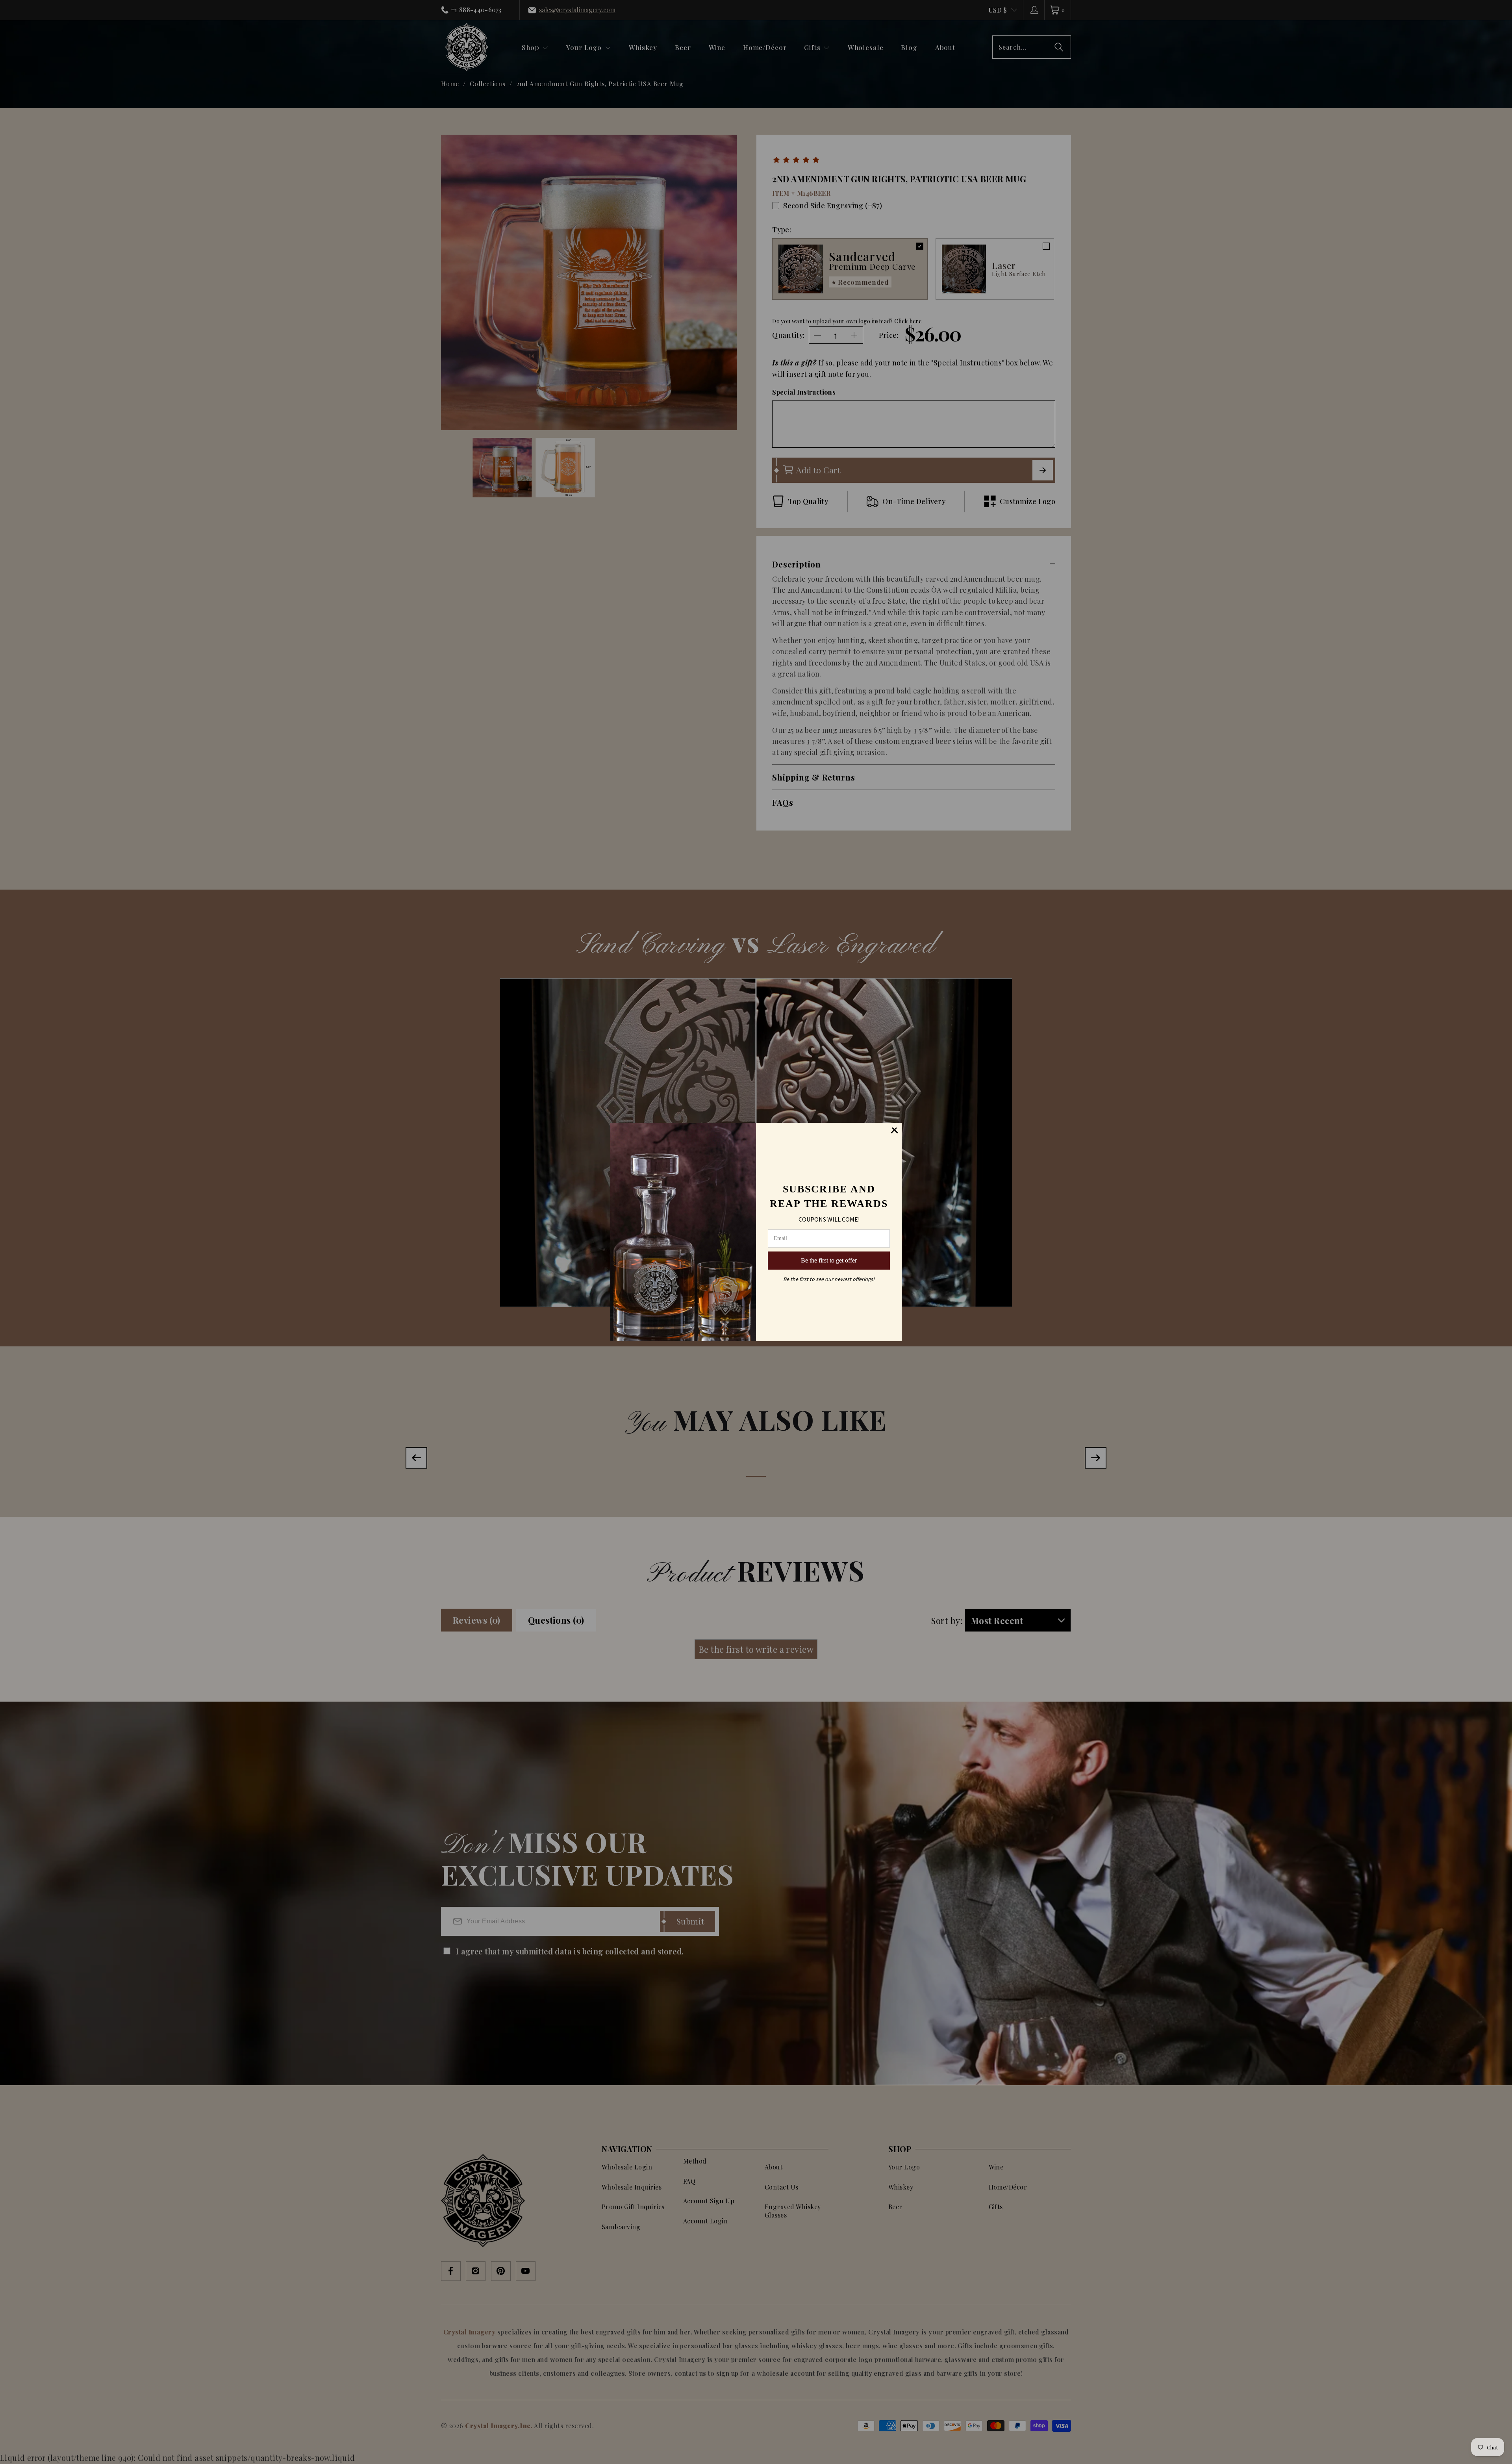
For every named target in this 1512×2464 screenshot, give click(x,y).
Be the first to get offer (829, 1260)
